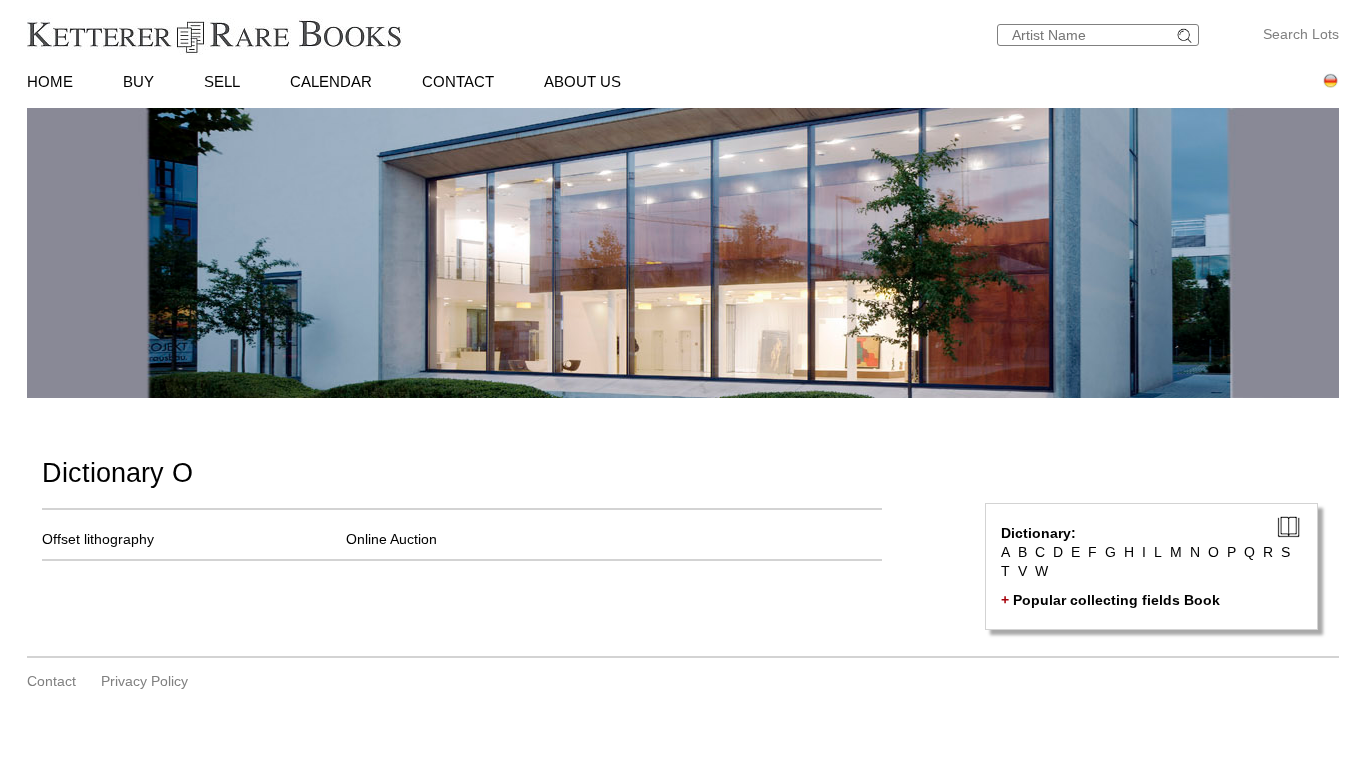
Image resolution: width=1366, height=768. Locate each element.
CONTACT (458, 81)
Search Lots (1301, 34)
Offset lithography (98, 539)
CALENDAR (331, 81)
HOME (50, 81)
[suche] (1187, 35)
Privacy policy (144, 681)
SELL (222, 81)
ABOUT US (582, 81)
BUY (138, 81)
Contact (51, 681)
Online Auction (391, 539)
